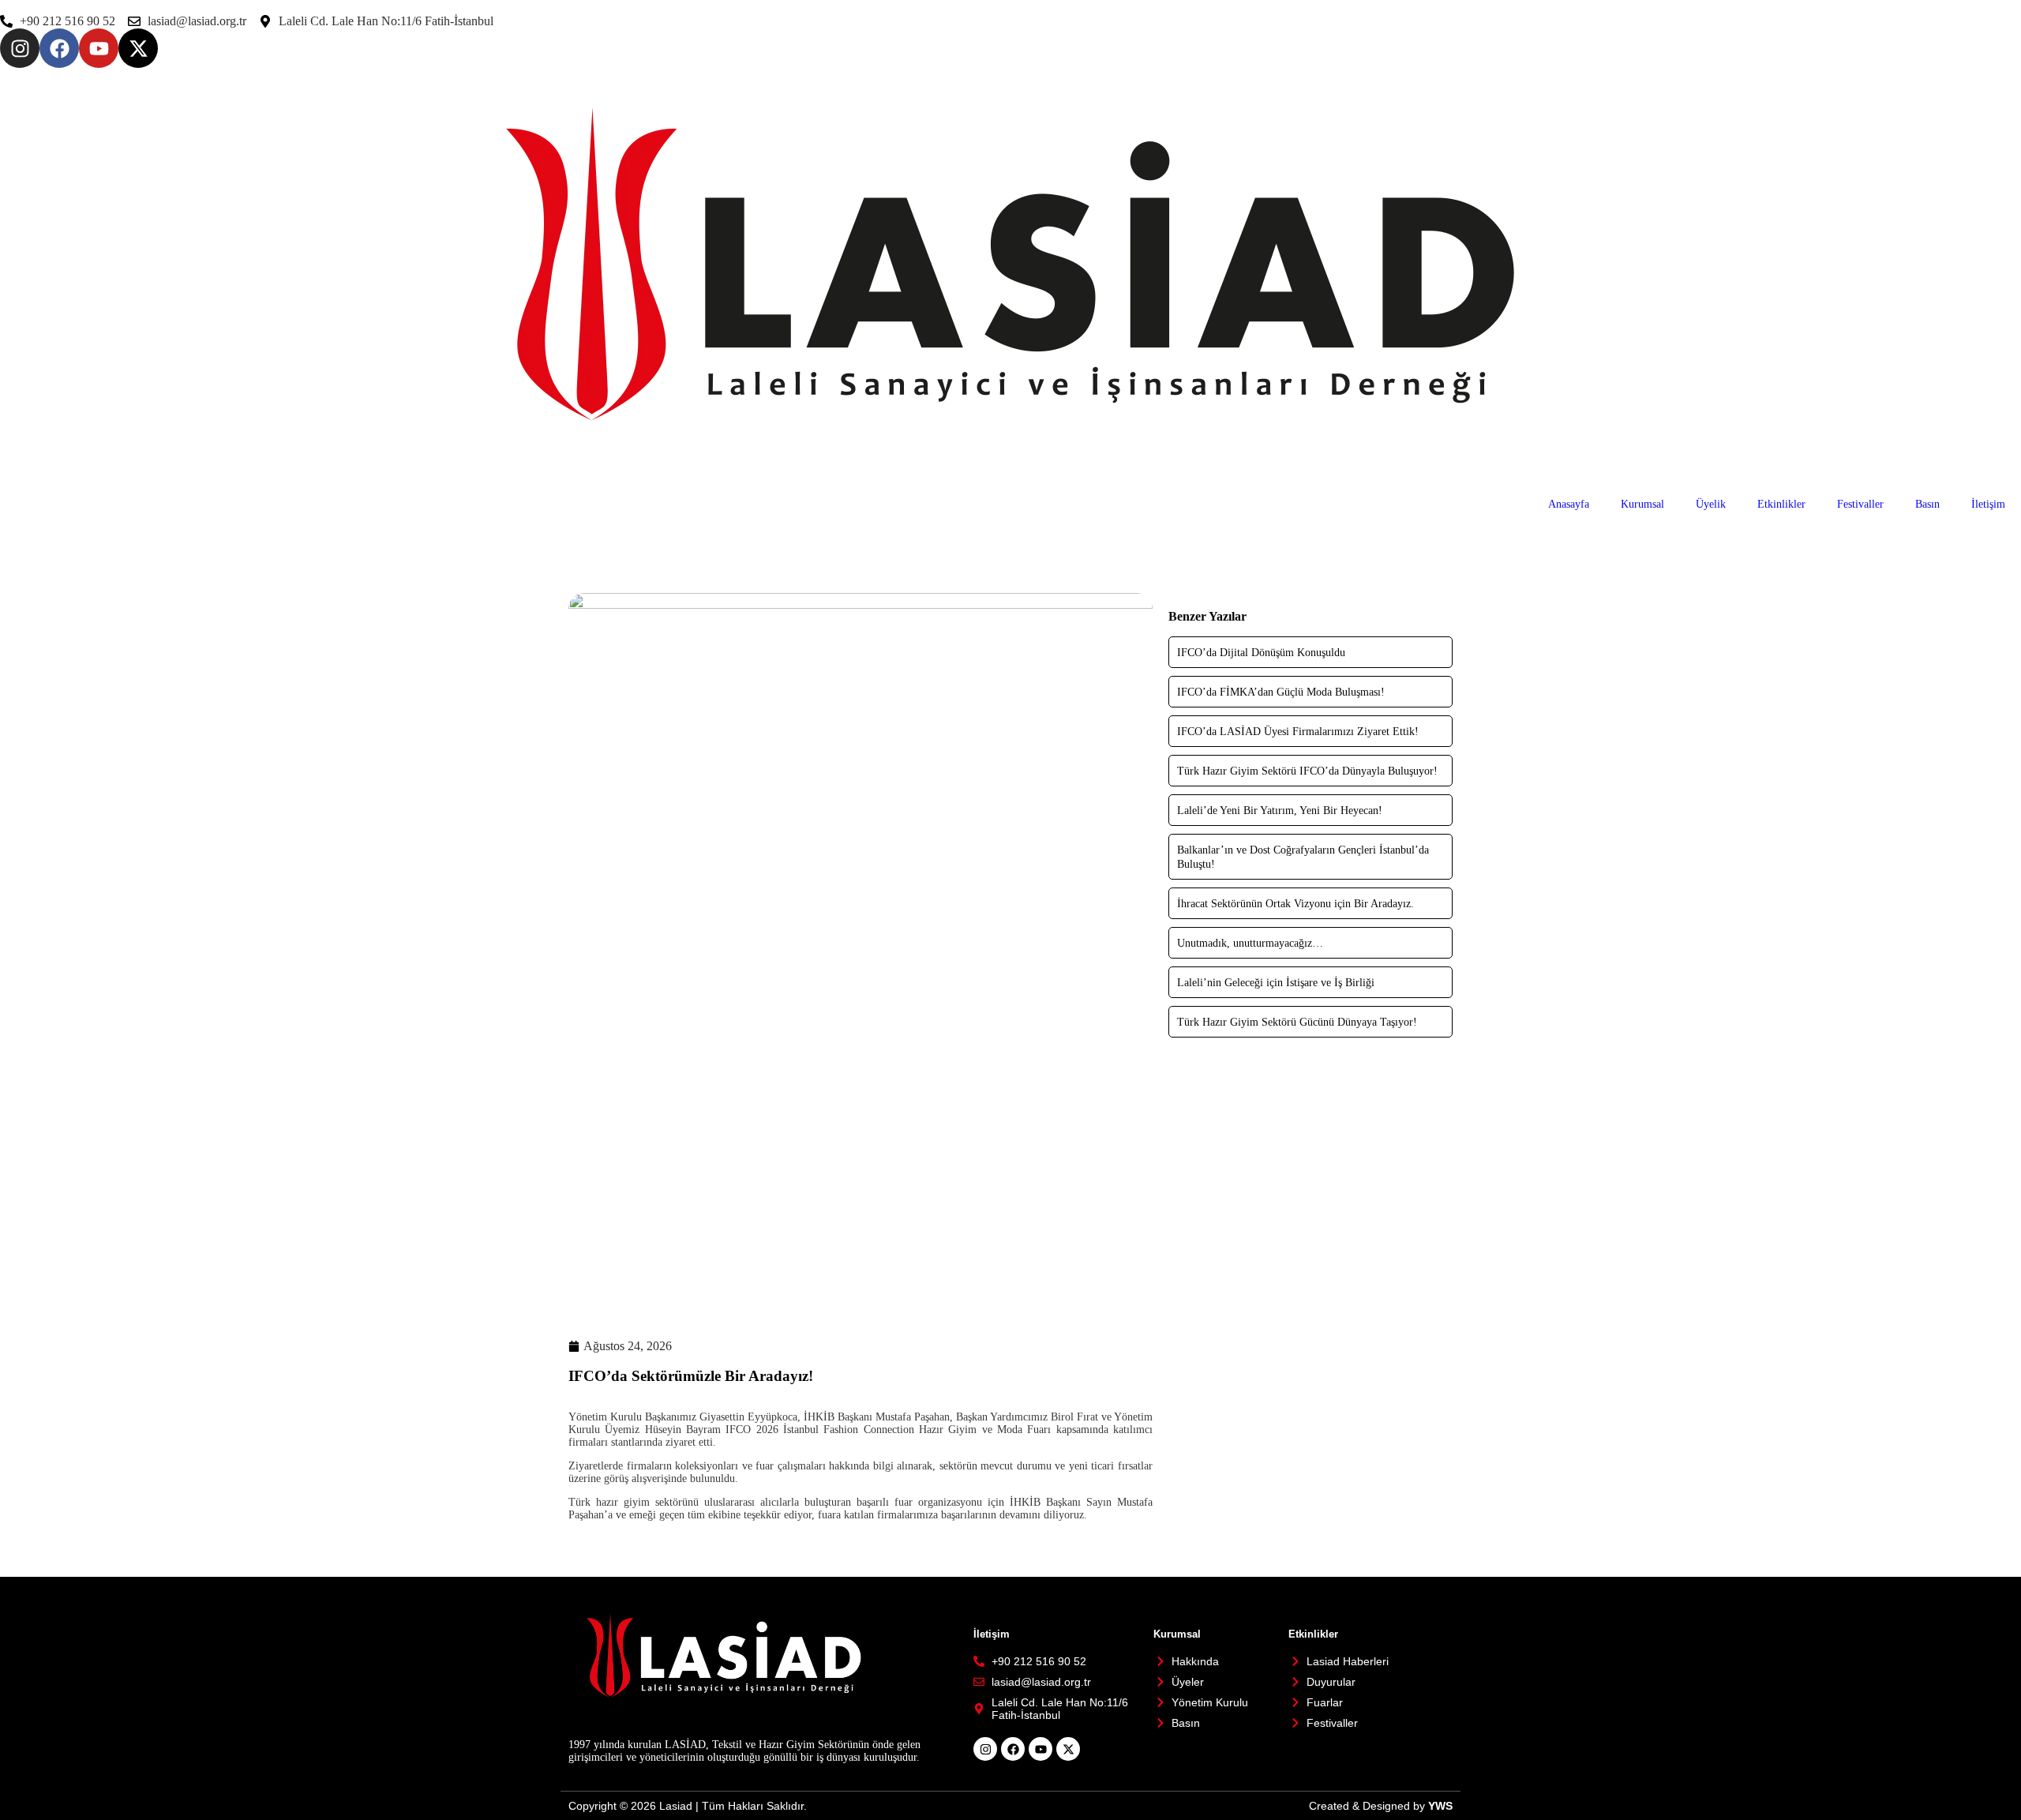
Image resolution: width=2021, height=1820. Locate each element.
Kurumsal (1642, 504)
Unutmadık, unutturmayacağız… (1250, 943)
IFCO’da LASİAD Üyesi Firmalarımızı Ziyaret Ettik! (1298, 732)
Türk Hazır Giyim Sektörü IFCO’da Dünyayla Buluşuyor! (1307, 771)
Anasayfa (1569, 504)
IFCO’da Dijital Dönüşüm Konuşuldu (1261, 653)
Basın (1927, 504)
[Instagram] (20, 48)
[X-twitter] (138, 48)
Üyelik (1711, 504)
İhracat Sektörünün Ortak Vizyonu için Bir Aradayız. (1295, 904)
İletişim (1988, 504)
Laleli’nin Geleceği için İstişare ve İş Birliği (1276, 983)
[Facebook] (59, 48)
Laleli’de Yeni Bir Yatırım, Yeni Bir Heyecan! (1280, 811)
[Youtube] (99, 48)
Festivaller (1860, 504)
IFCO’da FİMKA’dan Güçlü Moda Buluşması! (1281, 692)
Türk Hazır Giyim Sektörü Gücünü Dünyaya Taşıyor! (1297, 1022)
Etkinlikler (1781, 504)
